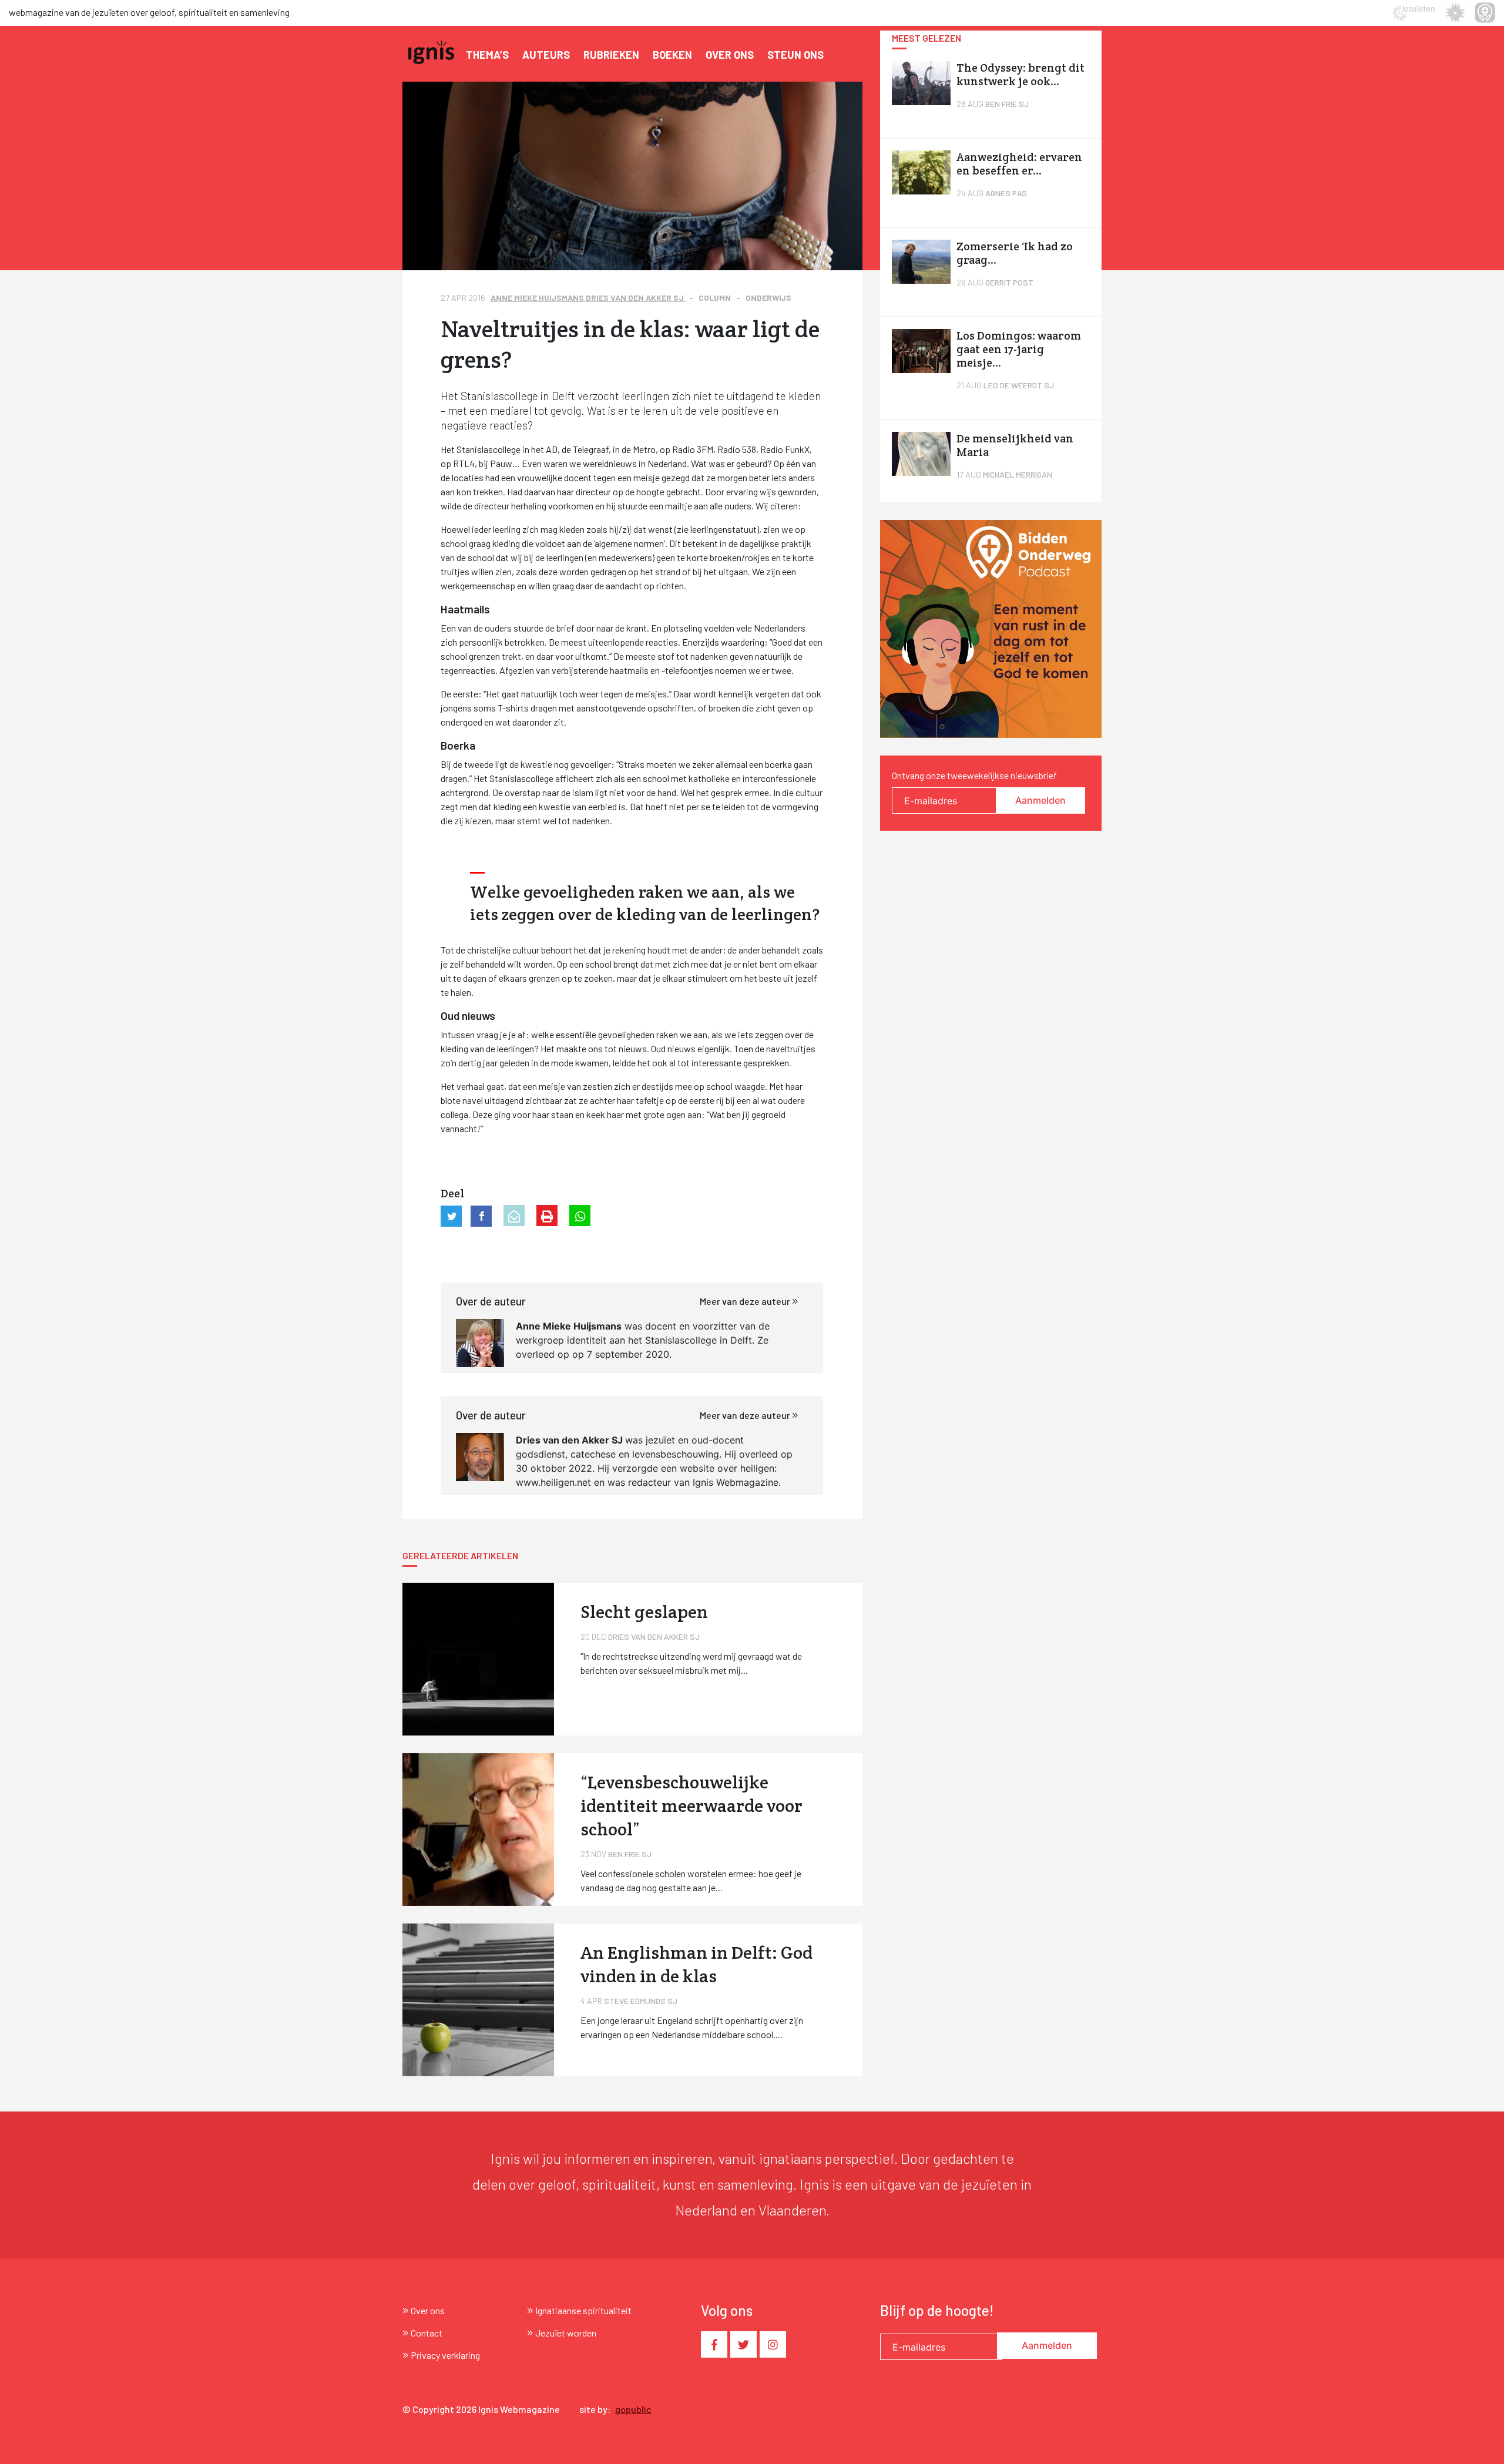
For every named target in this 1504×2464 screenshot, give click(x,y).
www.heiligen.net (553, 1482)
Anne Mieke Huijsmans (538, 298)
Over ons (730, 55)
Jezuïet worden (566, 2333)
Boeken (672, 55)
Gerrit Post (1009, 282)
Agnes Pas (1006, 193)
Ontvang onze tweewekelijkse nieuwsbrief (974, 775)
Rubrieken (611, 55)
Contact (427, 2333)
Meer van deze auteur (746, 1301)
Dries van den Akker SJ (636, 298)
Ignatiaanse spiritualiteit (583, 2310)
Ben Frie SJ (1007, 104)
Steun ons (795, 55)
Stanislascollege (681, 1340)
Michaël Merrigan (1018, 474)
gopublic (633, 2409)
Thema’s (487, 55)
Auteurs (546, 55)
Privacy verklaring (445, 2355)
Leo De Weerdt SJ (1019, 385)
